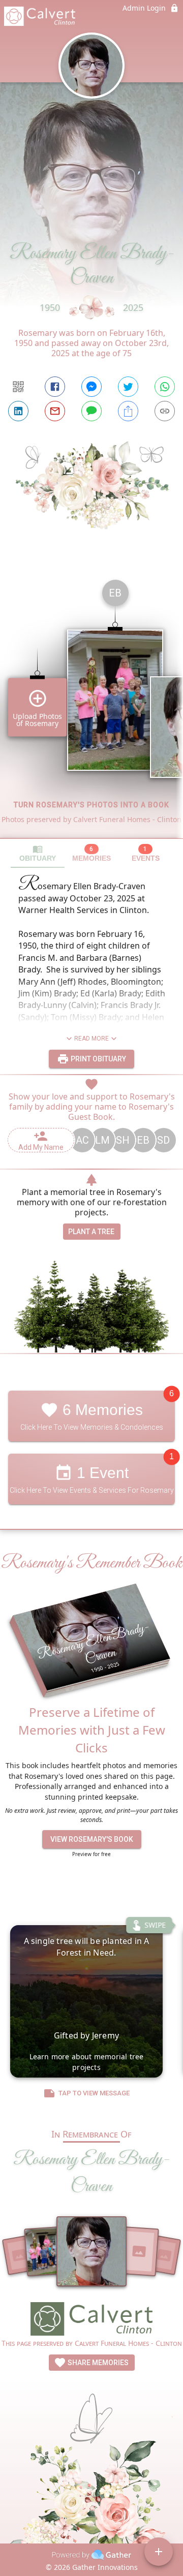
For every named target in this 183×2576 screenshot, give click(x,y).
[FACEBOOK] (55, 387)
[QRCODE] (18, 387)
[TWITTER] (128, 387)
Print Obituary (98, 1059)
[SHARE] (128, 411)
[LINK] (165, 411)
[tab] (38, 853)
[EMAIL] (55, 411)
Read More (91, 1039)
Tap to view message (94, 2093)
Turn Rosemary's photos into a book (91, 805)
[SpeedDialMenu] (159, 2552)
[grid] (91, 705)
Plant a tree (91, 1232)
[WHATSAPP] (165, 387)
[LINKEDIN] (18, 411)
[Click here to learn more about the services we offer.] (91, 2320)
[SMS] (91, 411)
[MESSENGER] (91, 387)
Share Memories (97, 2363)
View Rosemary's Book (92, 1839)
